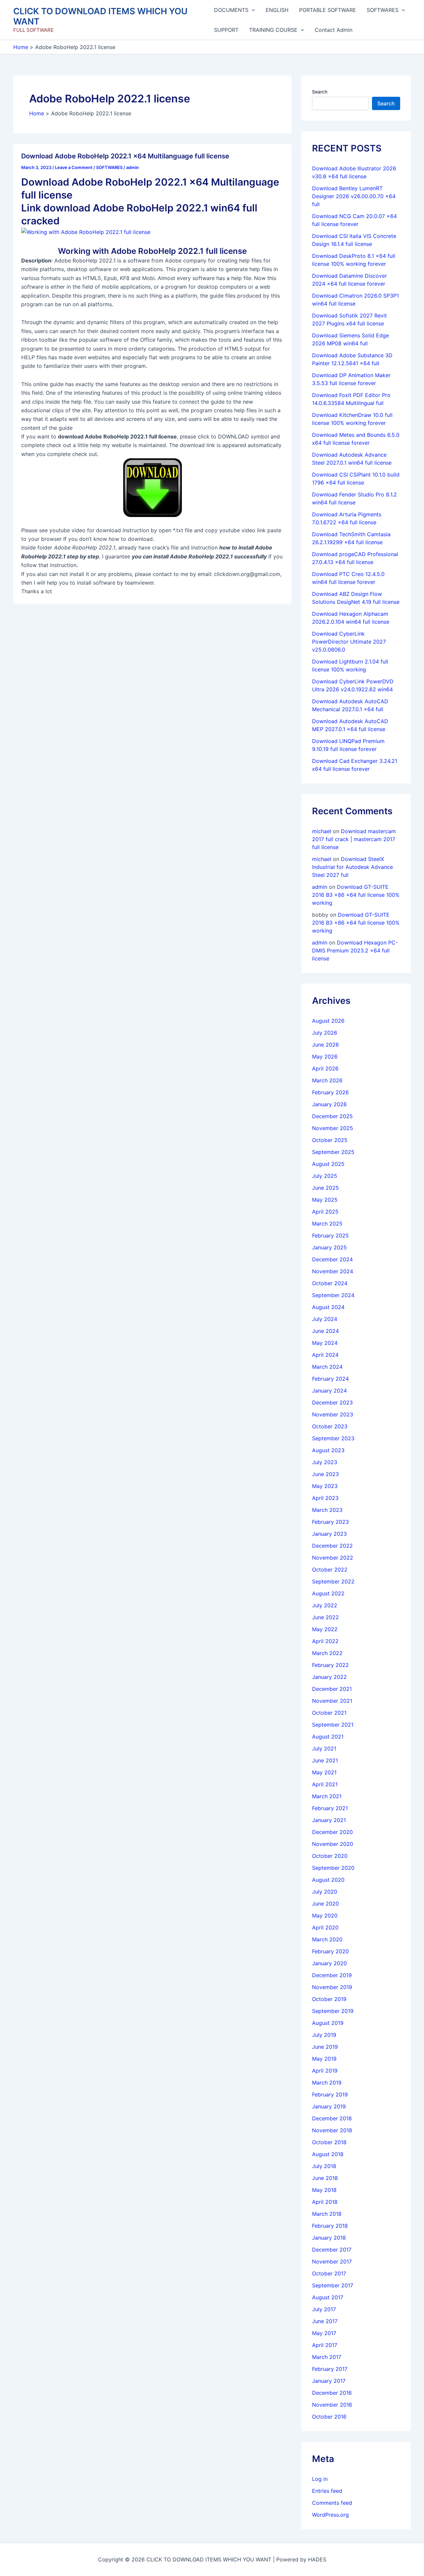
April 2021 (325, 1784)
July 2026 (325, 1033)
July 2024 (325, 1319)
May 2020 (325, 1916)
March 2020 (327, 1939)
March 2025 (327, 1224)
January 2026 (329, 1104)
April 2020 (325, 1927)
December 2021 (332, 1689)
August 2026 (328, 1021)
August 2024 (328, 1307)
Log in (320, 2479)
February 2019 (330, 2094)
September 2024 (333, 1295)
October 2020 (330, 1856)
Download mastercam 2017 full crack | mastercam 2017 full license (354, 839)
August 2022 (328, 1593)
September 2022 (333, 1581)
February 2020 (330, 1951)
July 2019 (324, 2035)
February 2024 (330, 1379)
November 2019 (332, 1987)
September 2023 (333, 1438)
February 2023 (330, 1522)
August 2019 (328, 2023)
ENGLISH (277, 10)
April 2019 (325, 2071)
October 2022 (330, 1570)
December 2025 (332, 1116)
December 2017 (332, 2250)
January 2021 (329, 1820)
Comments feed (332, 2503)
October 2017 (329, 2273)
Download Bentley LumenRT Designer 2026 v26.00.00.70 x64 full (354, 196)
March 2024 (327, 1367)
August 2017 (328, 2297)
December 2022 (332, 1546)
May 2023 (325, 1486)
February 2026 (330, 1092)
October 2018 (329, 2142)
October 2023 (330, 1426)
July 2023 (325, 1462)
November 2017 (332, 2261)
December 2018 (332, 2118)
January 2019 (329, 2106)
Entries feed (327, 2491)
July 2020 (325, 1892)
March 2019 (327, 2083)
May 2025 (325, 1200)
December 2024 (332, 1259)
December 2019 (332, 1975)
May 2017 (324, 2333)
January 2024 (329, 1391)
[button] (252, 10)
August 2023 (328, 1450)
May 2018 (324, 2190)
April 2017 (325, 2345)
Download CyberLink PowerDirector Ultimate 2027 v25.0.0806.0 (349, 642)
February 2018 (330, 2226)
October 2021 (329, 1713)
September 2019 (333, 2011)
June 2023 (325, 1474)
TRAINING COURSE (273, 30)
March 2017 (327, 2357)
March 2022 (327, 1653)
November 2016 (332, 2405)
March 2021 (327, 1796)
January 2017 (329, 2381)
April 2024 (325, 1355)
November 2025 (333, 1128)
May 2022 (325, 1629)
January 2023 (329, 1534)
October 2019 (329, 1999)
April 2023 (325, 1498)
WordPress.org (330, 2515)
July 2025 (325, 1176)
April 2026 (325, 1068)
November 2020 (333, 1844)
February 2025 (330, 1235)
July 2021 (324, 1748)
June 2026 (325, 1045)
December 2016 (332, 2393)
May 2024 (325, 1343)
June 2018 (325, 2178)
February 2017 (330, 2369)
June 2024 (325, 1331)
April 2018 (325, 2202)
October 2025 (330, 1140)
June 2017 (325, 2321)
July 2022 (325, 1605)
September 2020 (333, 1868)
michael (322, 831)
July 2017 (324, 2309)
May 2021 (324, 1772)
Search (320, 92)
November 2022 (333, 1558)
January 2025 (329, 1247)
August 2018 (328, 2154)
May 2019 (324, 2059)
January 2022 (329, 1677)
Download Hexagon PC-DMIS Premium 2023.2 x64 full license (355, 950)
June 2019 (325, 2047)
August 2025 (328, 1164)
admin (320, 887)
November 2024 (333, 1271)
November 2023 (333, 1414)
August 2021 (328, 1737)
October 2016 (329, 2417)
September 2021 (333, 1725)
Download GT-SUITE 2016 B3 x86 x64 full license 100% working (356, 895)
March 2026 (327, 1080)
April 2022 (325, 1641)
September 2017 (333, 2285)
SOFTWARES (383, 10)
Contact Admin (334, 30)
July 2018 (324, 2166)
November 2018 (332, 2130)
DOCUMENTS (231, 10)
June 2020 (325, 1904)
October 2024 (330, 1283)
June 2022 (325, 1617)
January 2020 (329, 1963)
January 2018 (329, 2238)
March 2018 (327, 2214)
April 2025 (325, 1212)
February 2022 (330, 1665)
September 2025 (333, 1152)
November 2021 (332, 1701)
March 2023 (327, 1510)
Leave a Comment (74, 167)
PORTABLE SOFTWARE (328, 10)
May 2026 (325, 1057)
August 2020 (328, 1880)
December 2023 (332, 1402)
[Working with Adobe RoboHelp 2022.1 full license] (86, 232)
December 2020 (332, 1832)
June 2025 (325, 1188)
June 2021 (325, 1760)
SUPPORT (226, 30)
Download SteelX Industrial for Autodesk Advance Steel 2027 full (352, 867)
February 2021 (330, 1808)
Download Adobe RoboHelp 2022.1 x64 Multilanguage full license (125, 156)
